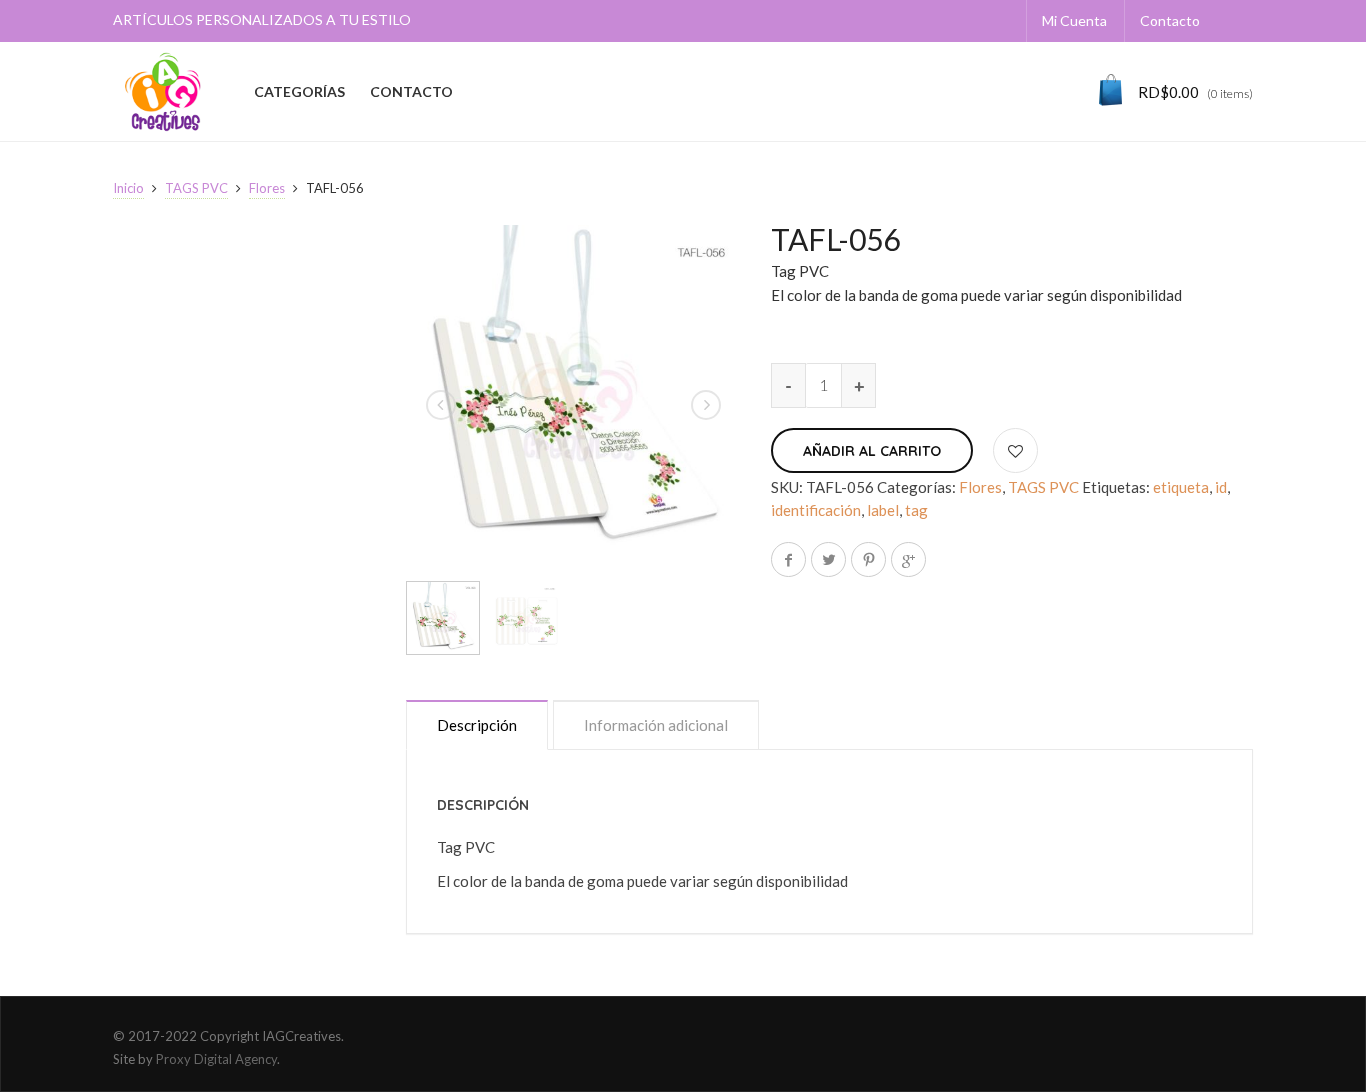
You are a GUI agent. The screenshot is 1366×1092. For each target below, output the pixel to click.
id (1221, 487)
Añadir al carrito (872, 451)
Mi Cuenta (1074, 20)
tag (916, 510)
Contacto (1170, 20)
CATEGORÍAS (299, 91)
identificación (816, 510)
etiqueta (1181, 487)
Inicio (128, 188)
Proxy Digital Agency (216, 1059)
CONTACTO (411, 91)
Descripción (477, 725)
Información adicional (656, 725)
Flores (267, 188)
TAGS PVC (196, 188)
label (883, 510)
